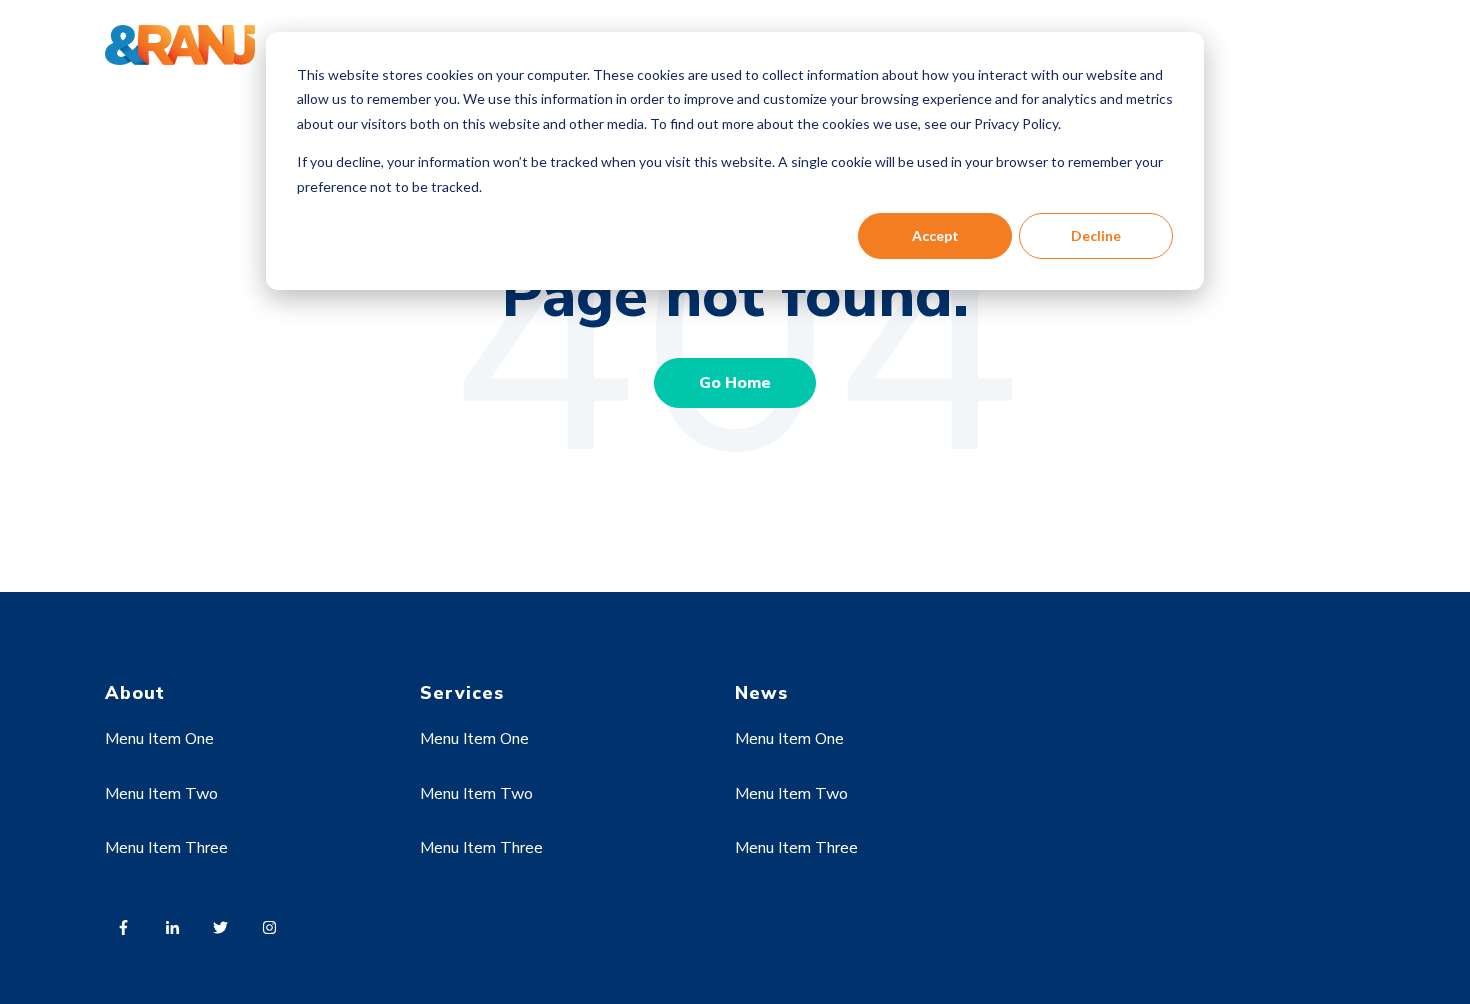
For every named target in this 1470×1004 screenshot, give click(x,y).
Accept (935, 235)
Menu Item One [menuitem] (159, 739)
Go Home (735, 383)
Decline (1096, 235)
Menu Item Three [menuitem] (166, 848)
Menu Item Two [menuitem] (161, 794)
